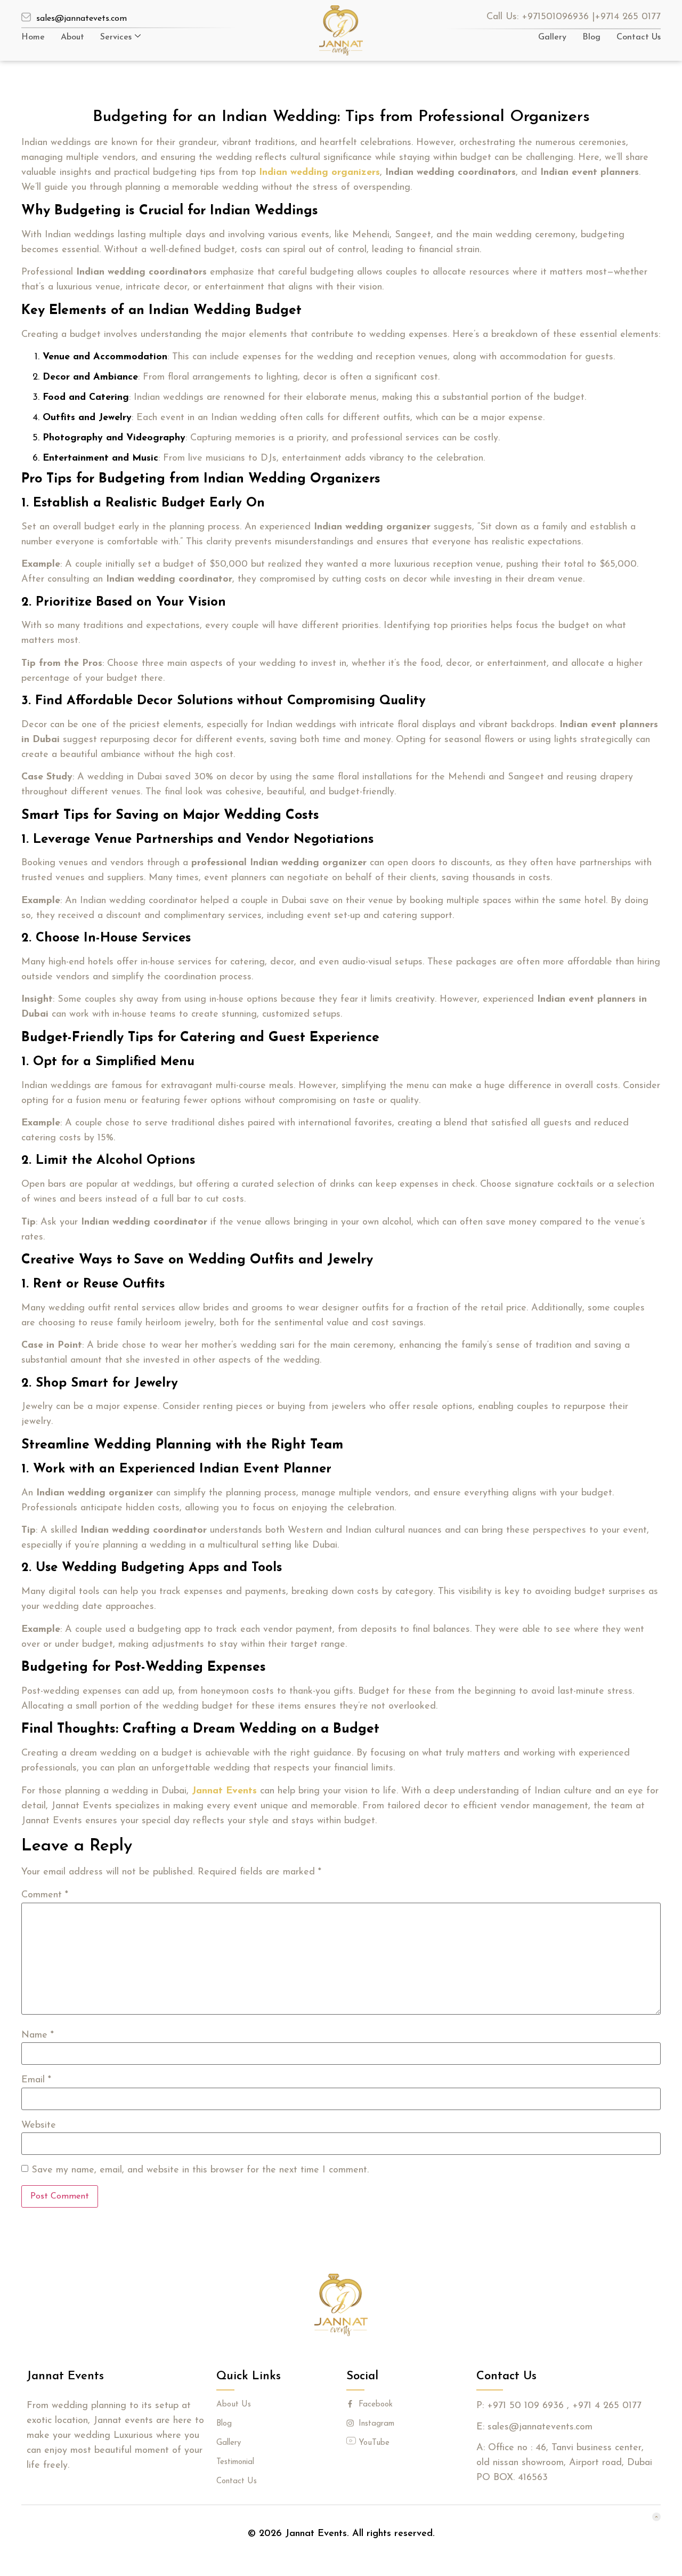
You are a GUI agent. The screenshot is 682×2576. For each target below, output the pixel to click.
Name (38, 2035)
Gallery (552, 37)
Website (39, 2126)
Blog (591, 37)
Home (33, 37)
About (72, 37)
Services (116, 37)
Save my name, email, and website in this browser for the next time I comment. (200, 2170)
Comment (45, 1895)
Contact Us (639, 37)
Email (36, 2080)
